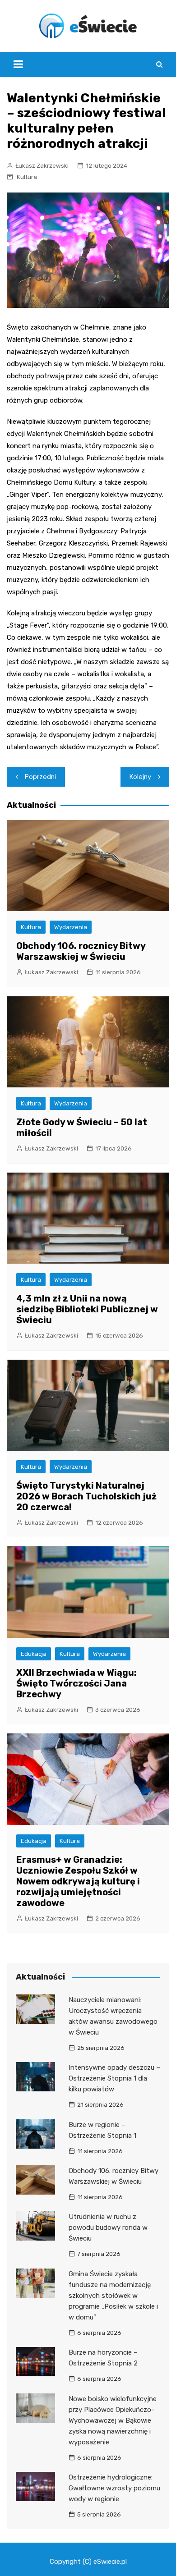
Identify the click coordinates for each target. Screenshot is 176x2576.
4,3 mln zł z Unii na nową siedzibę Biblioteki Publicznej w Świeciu (87, 1309)
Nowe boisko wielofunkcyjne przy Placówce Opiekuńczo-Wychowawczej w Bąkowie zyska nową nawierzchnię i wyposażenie (113, 2420)
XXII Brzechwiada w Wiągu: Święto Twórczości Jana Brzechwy (76, 1683)
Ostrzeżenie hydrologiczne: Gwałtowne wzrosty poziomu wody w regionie (114, 2488)
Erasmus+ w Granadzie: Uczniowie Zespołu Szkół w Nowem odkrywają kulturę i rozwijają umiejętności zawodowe (78, 1881)
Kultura (27, 177)
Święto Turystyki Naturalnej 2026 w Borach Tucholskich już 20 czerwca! (86, 1496)
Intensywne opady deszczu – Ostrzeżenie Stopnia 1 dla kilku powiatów (114, 2078)
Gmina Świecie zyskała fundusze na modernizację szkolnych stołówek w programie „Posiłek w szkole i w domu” (113, 2296)
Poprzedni (40, 777)
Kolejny (140, 777)
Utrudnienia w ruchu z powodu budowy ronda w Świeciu (108, 2228)
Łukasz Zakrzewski (42, 166)
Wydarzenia (71, 927)
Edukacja (34, 1654)
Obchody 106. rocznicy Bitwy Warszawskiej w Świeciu (81, 951)
